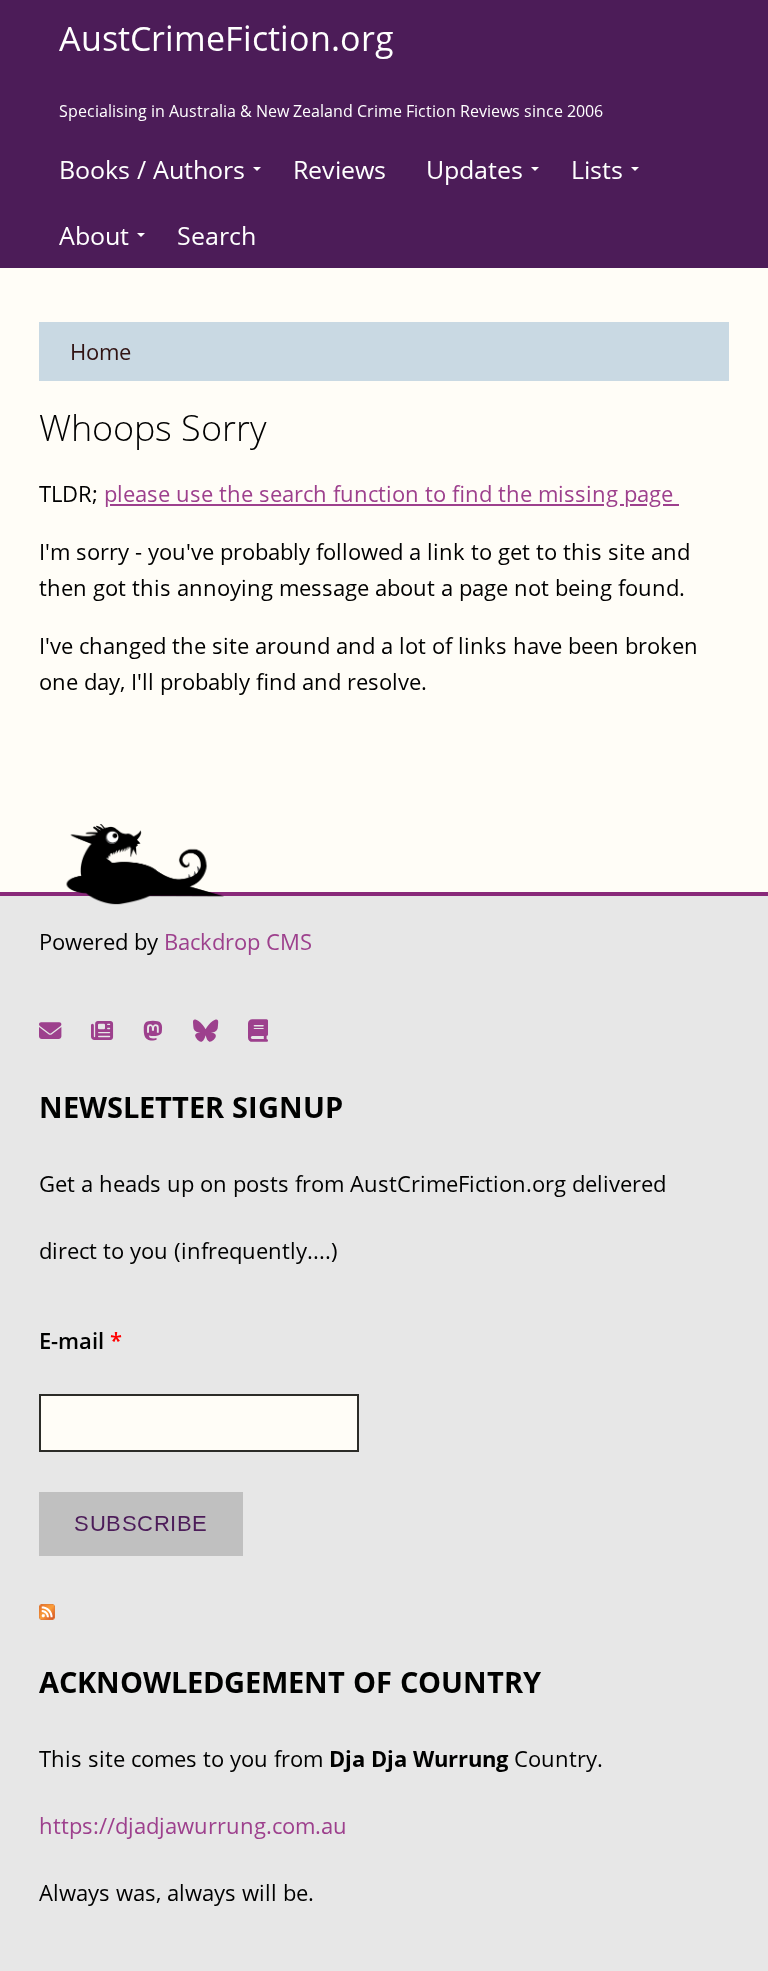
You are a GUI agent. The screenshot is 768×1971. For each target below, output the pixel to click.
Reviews (339, 169)
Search (216, 235)
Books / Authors (152, 169)
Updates (474, 169)
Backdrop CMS (238, 941)
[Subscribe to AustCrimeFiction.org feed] (47, 1611)
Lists (597, 169)
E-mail (80, 1340)
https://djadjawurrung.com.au (193, 1825)
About (94, 235)
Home (100, 351)
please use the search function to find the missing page (391, 493)
